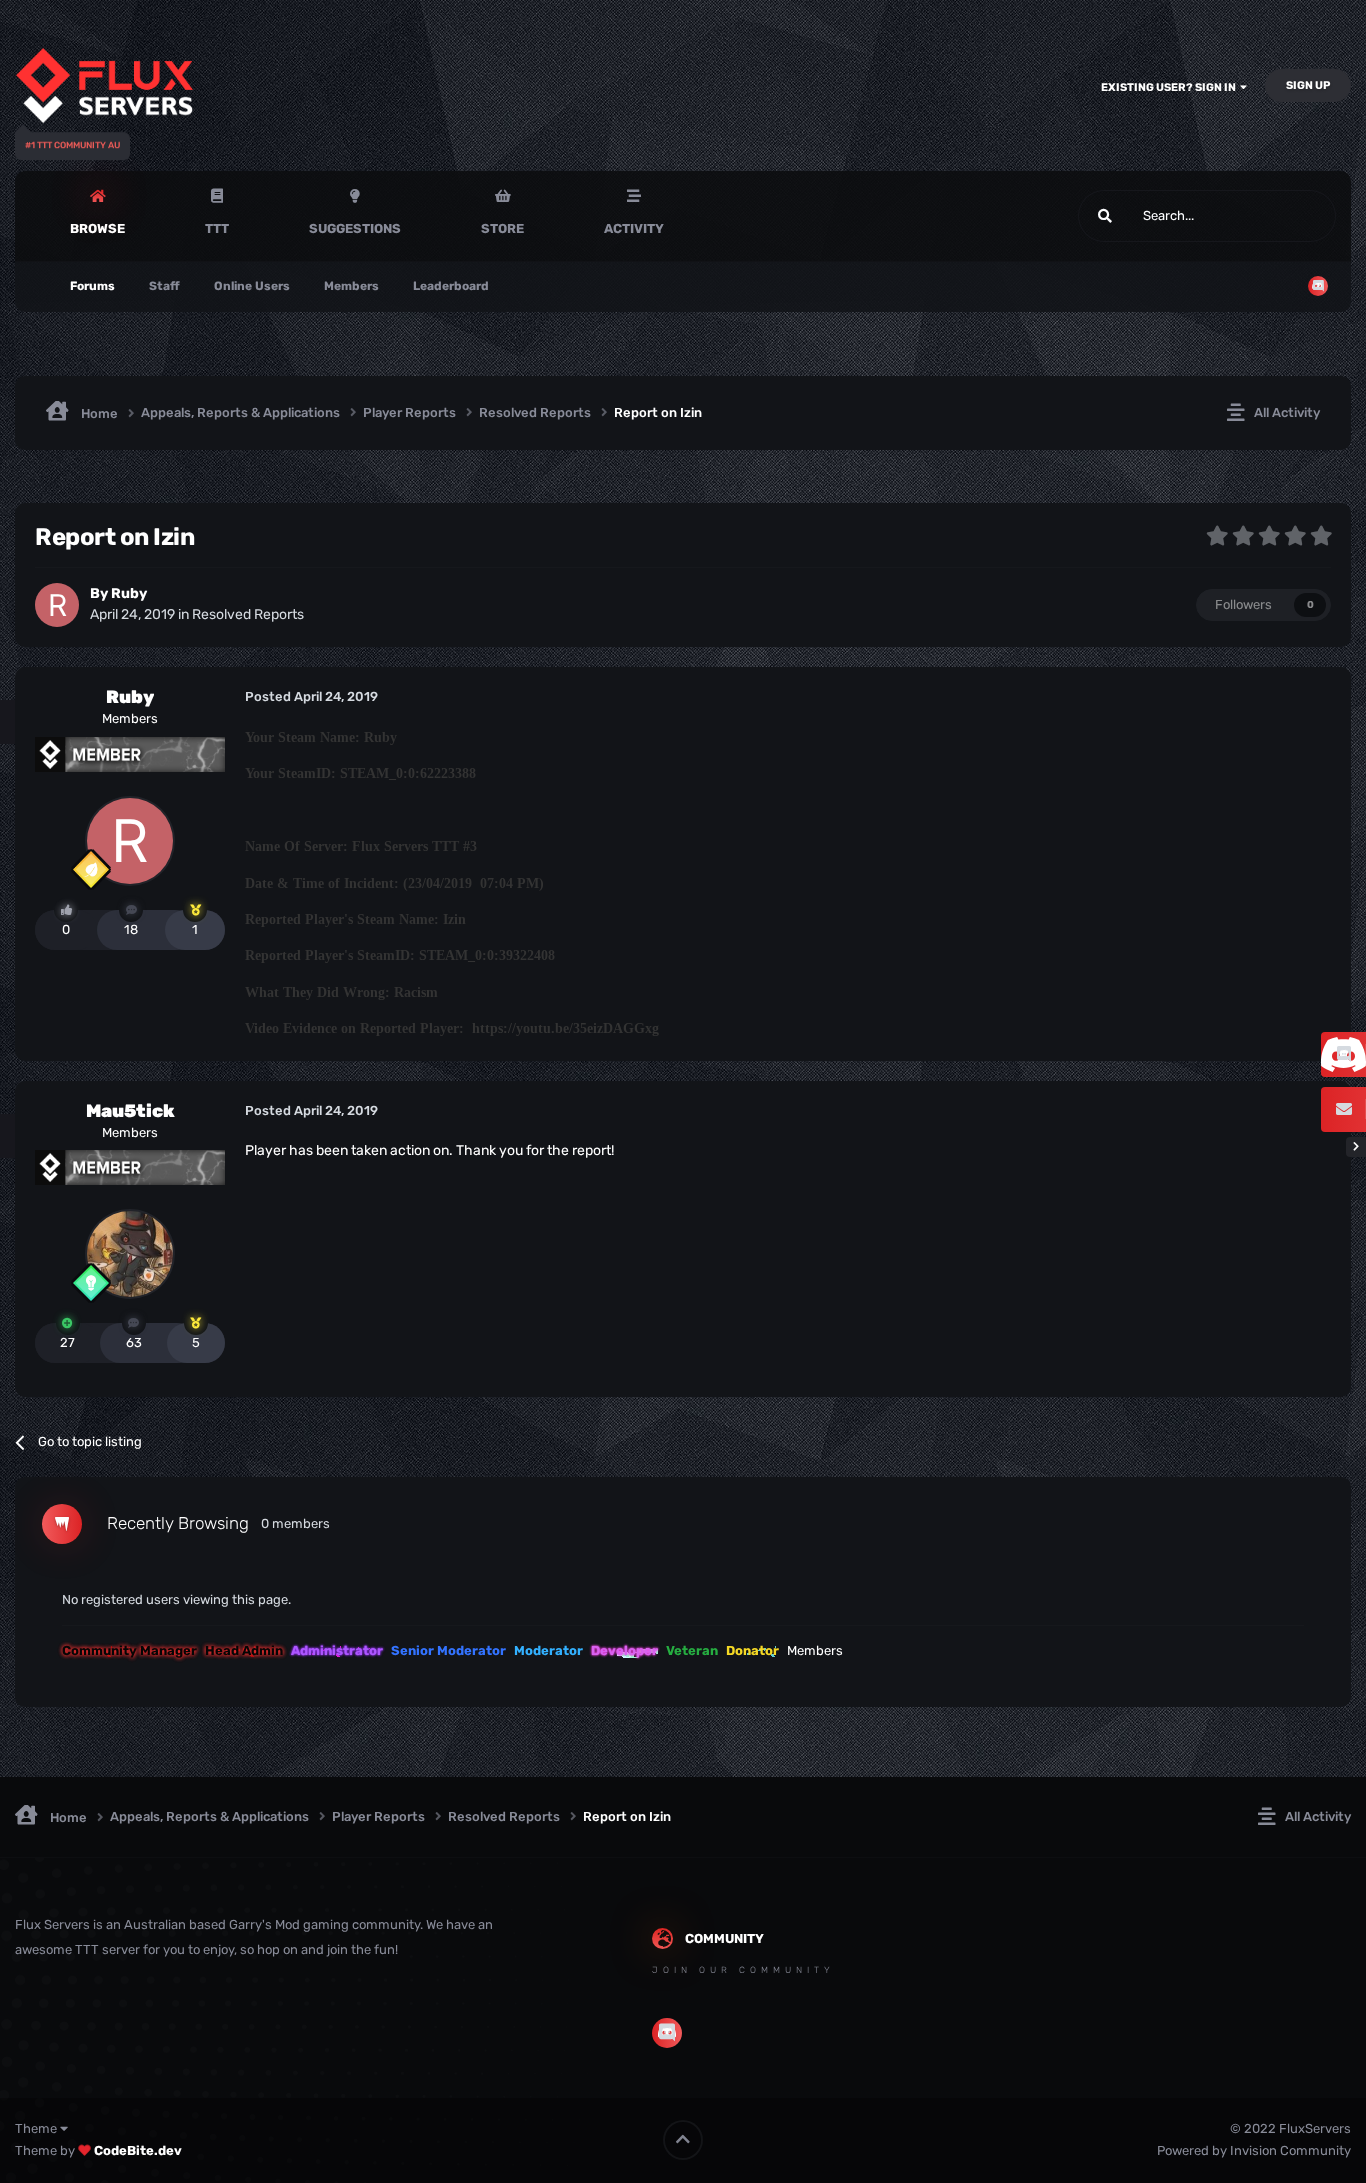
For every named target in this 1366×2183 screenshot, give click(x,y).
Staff (164, 286)
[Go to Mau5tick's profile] (130, 1254)
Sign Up (1308, 85)
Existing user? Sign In (1170, 87)
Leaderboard (451, 286)
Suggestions (355, 228)
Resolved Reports (248, 614)
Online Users (252, 286)
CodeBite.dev (138, 2150)
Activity (634, 228)
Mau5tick (130, 1111)
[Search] (1105, 216)
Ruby (129, 593)
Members (351, 286)
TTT (217, 228)
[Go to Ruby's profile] (57, 605)
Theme (37, 2128)
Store (502, 228)
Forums (92, 286)
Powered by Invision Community (1254, 2150)
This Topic (1281, 216)
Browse (97, 228)
